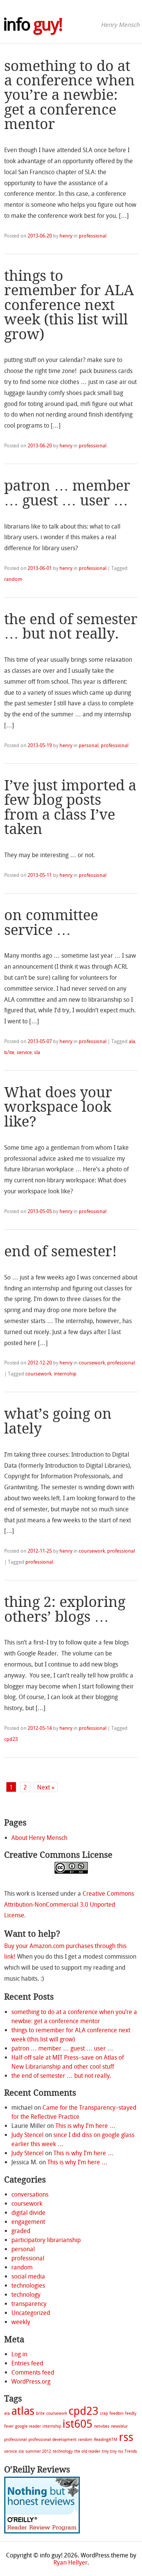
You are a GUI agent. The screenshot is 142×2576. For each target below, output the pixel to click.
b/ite (9, 1052)
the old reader (87, 2451)
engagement (28, 2222)
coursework (92, 1363)
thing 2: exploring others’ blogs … (65, 1609)
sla (37, 1052)
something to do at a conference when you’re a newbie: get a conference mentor (69, 95)
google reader (28, 2426)
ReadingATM (106, 2440)
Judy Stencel (27, 2135)
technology (26, 2295)
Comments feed (33, 2372)
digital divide (28, 2213)
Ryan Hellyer (70, 2563)
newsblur (119, 2426)
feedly (131, 2413)
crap (104, 2413)
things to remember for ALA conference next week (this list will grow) (69, 305)
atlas (23, 2411)
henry (66, 236)
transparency (29, 2304)
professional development (52, 2440)
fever (9, 2426)
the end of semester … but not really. (71, 626)
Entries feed (27, 2363)
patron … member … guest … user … (67, 493)
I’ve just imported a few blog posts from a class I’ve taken (70, 807)
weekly (21, 2322)
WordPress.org (31, 2382)
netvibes (102, 2426)
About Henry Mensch (39, 1838)
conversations (30, 2194)
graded (21, 2231)
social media (28, 2276)
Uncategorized (31, 2313)
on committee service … (51, 922)
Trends (131, 2451)
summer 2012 (38, 2451)
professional (93, 236)
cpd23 (11, 1739)
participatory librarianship (46, 2240)
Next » (46, 1787)
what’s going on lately (58, 1421)
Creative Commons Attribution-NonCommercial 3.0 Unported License (69, 1905)
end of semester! (61, 1251)
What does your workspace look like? (58, 1107)
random (13, 579)
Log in (19, 2354)
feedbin (116, 2413)
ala (132, 1041)
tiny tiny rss (112, 2451)
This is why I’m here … (85, 2126)
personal (89, 745)
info (33, 25)
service (24, 1052)
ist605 (77, 2424)
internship (65, 1374)
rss (126, 2437)
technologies (28, 2286)
